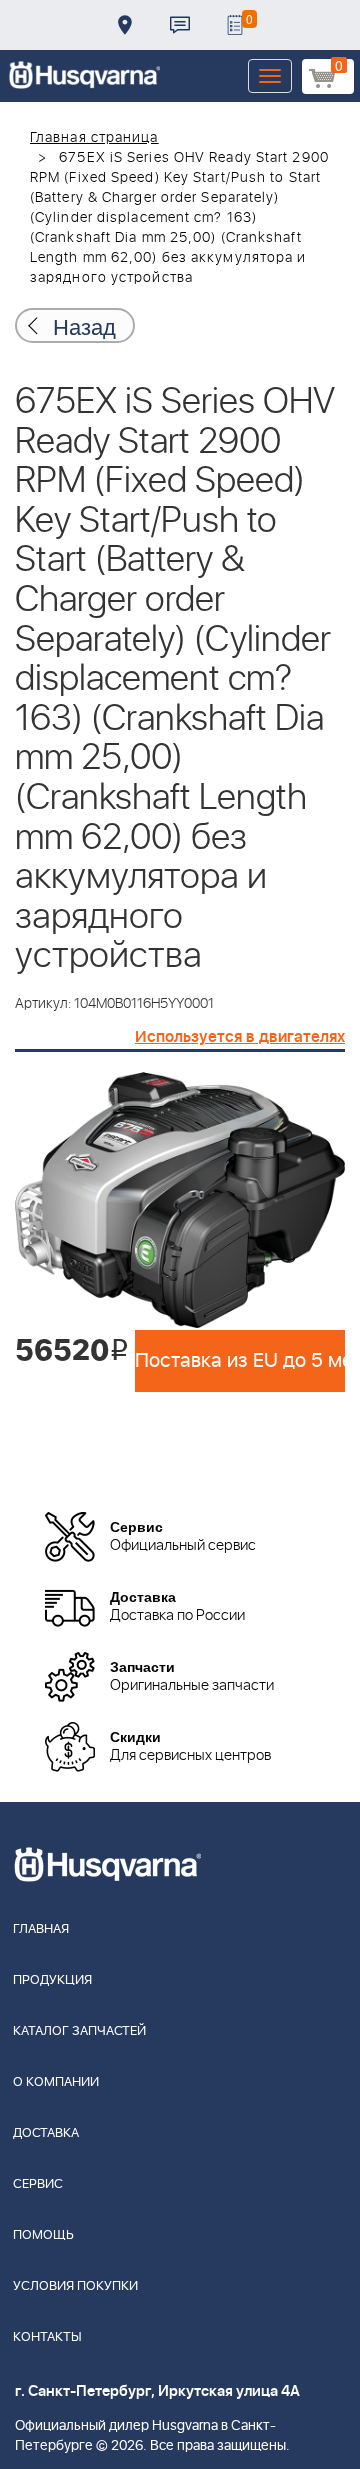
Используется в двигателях (240, 1037)
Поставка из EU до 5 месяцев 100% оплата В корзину (240, 1361)
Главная (41, 1929)
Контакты (180, 25)
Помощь (43, 2235)
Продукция (52, 1980)
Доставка (125, 25)
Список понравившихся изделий (235, 25)
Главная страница (94, 138)
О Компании (56, 2082)
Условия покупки (75, 2286)
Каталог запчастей (79, 2031)
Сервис (38, 2184)
